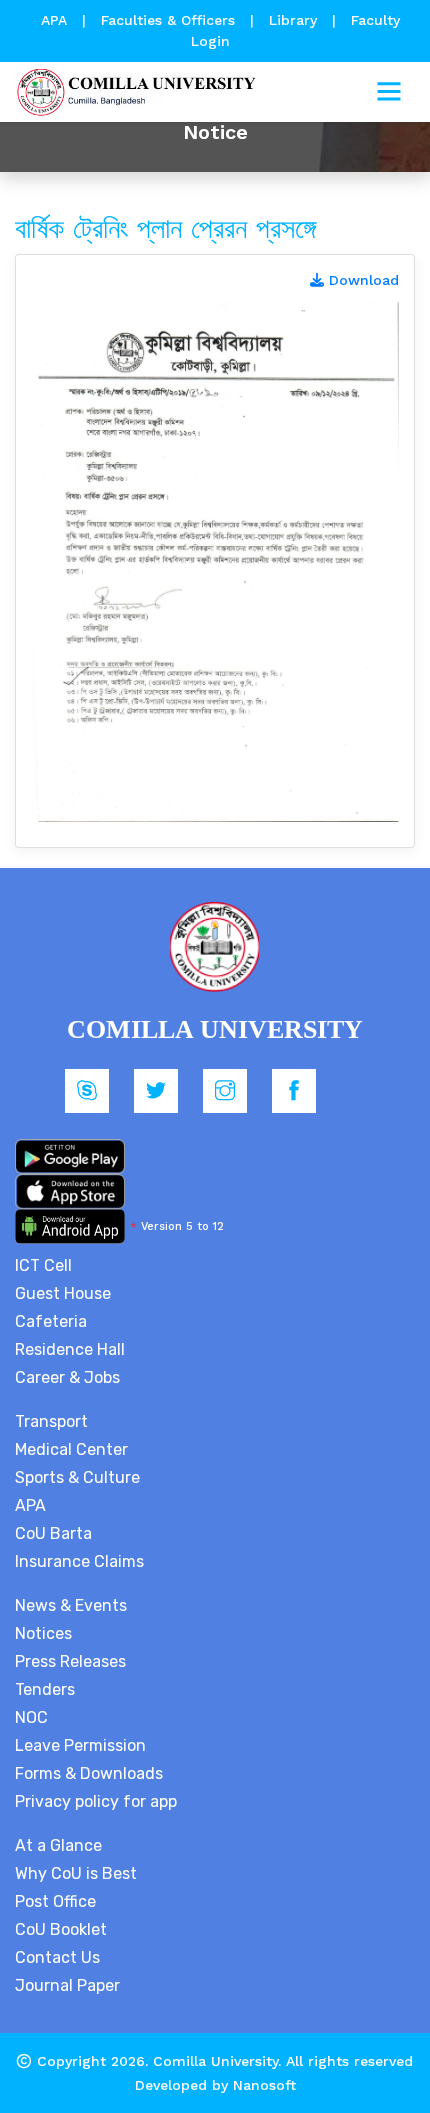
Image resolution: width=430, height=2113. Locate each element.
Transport (51, 1421)
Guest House (63, 1293)
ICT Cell (43, 1265)
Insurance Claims (79, 1561)
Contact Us (57, 1957)
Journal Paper (67, 1985)
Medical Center (71, 1449)
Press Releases (70, 1661)
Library (295, 20)
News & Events (71, 1605)
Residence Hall (70, 1349)
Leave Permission (80, 1745)
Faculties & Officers (168, 20)
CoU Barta (53, 1533)
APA (56, 20)
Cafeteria (51, 1321)
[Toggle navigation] (389, 92)
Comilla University (215, 2061)
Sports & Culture (77, 1477)
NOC (31, 1717)
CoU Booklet (61, 1929)
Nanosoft (264, 2085)
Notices (43, 1633)
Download (361, 280)
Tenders (45, 1689)
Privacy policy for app (96, 1801)
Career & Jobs (67, 1377)
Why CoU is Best (76, 1873)
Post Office (55, 1901)
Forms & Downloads (89, 1773)
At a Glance (58, 1845)
